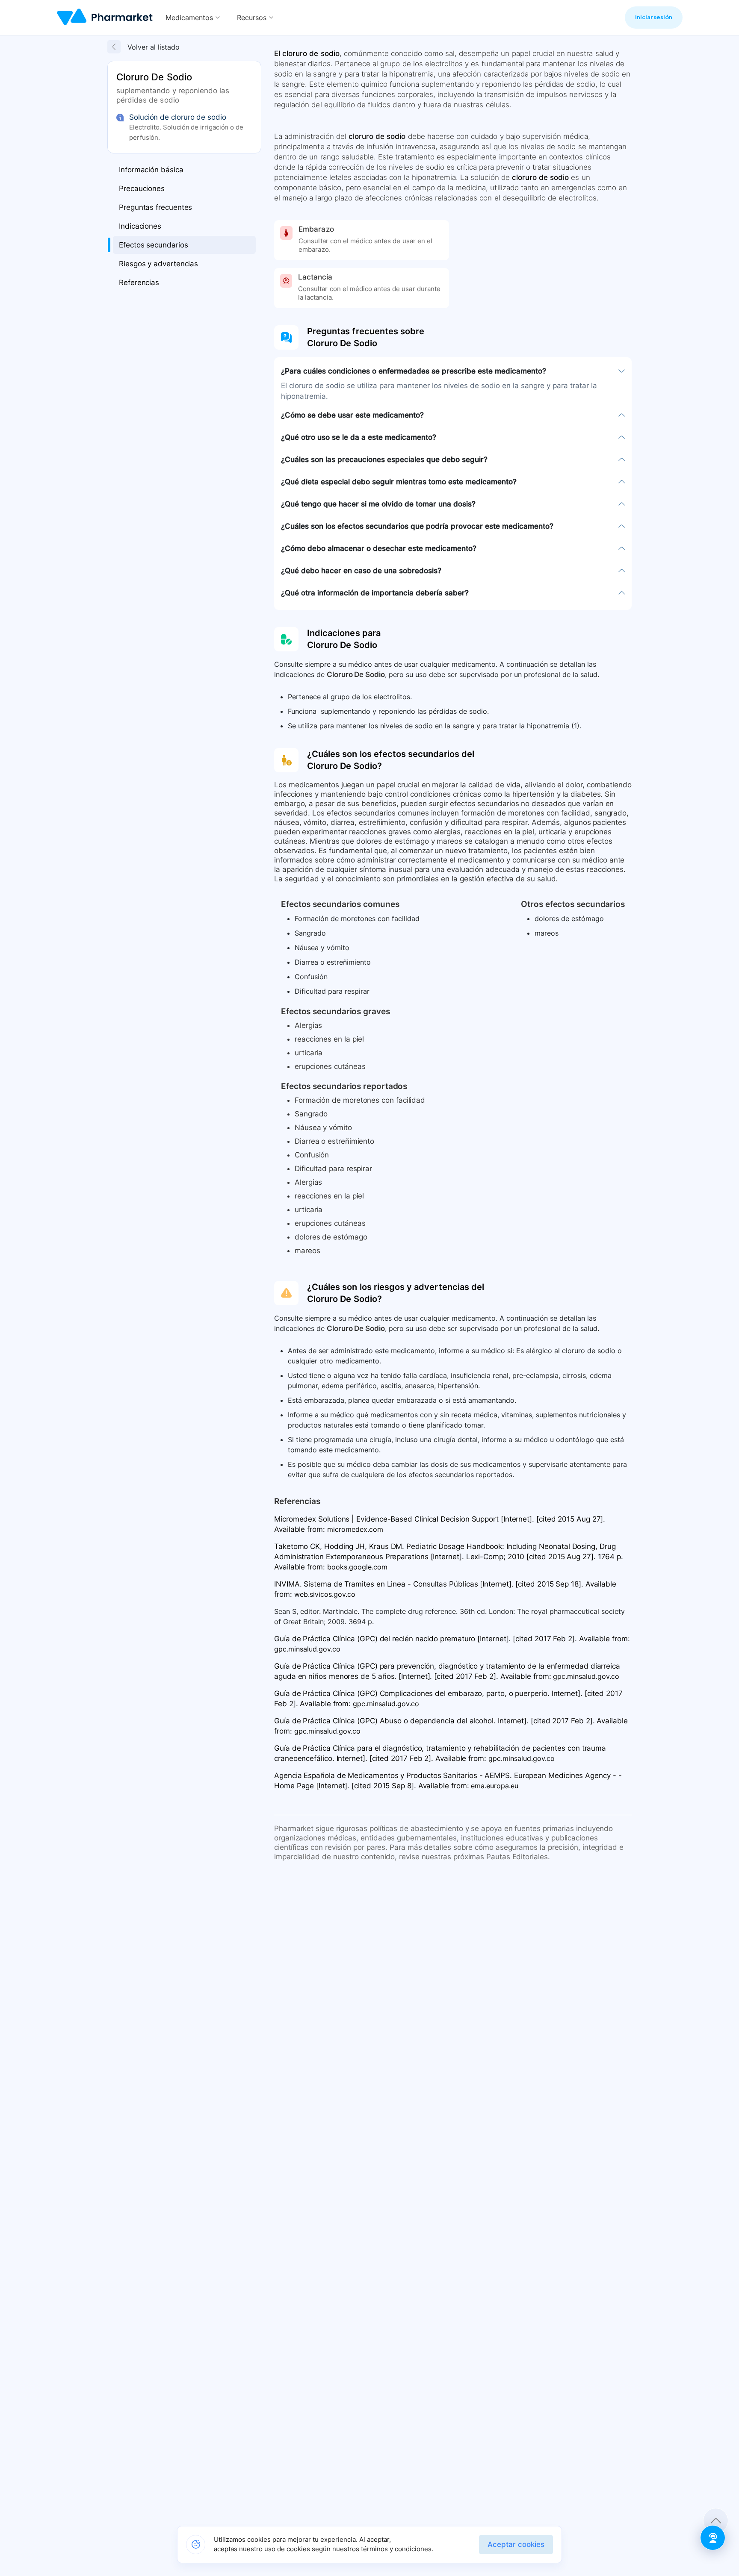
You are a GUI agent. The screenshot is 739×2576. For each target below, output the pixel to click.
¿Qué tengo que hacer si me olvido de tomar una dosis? (378, 504)
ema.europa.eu (495, 1786)
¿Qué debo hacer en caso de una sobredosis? (361, 571)
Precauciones (142, 188)
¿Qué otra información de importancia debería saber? (375, 593)
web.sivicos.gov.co (325, 1594)
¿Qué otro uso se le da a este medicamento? (359, 437)
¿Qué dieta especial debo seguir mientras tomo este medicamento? (399, 482)
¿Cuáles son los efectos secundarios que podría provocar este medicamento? (417, 526)
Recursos (252, 18)
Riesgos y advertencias (158, 264)
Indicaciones (140, 226)
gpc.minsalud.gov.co (307, 1649)
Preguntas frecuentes (155, 207)
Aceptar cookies (516, 2544)
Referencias (139, 283)
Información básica (151, 170)
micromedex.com (355, 1529)
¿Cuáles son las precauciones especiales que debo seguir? (384, 459)
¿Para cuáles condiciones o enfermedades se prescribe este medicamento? (414, 371)
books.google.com (357, 1567)
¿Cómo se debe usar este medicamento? (352, 415)
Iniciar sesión (654, 17)
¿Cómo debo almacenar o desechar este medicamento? (379, 548)
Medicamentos (189, 18)
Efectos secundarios (153, 245)
